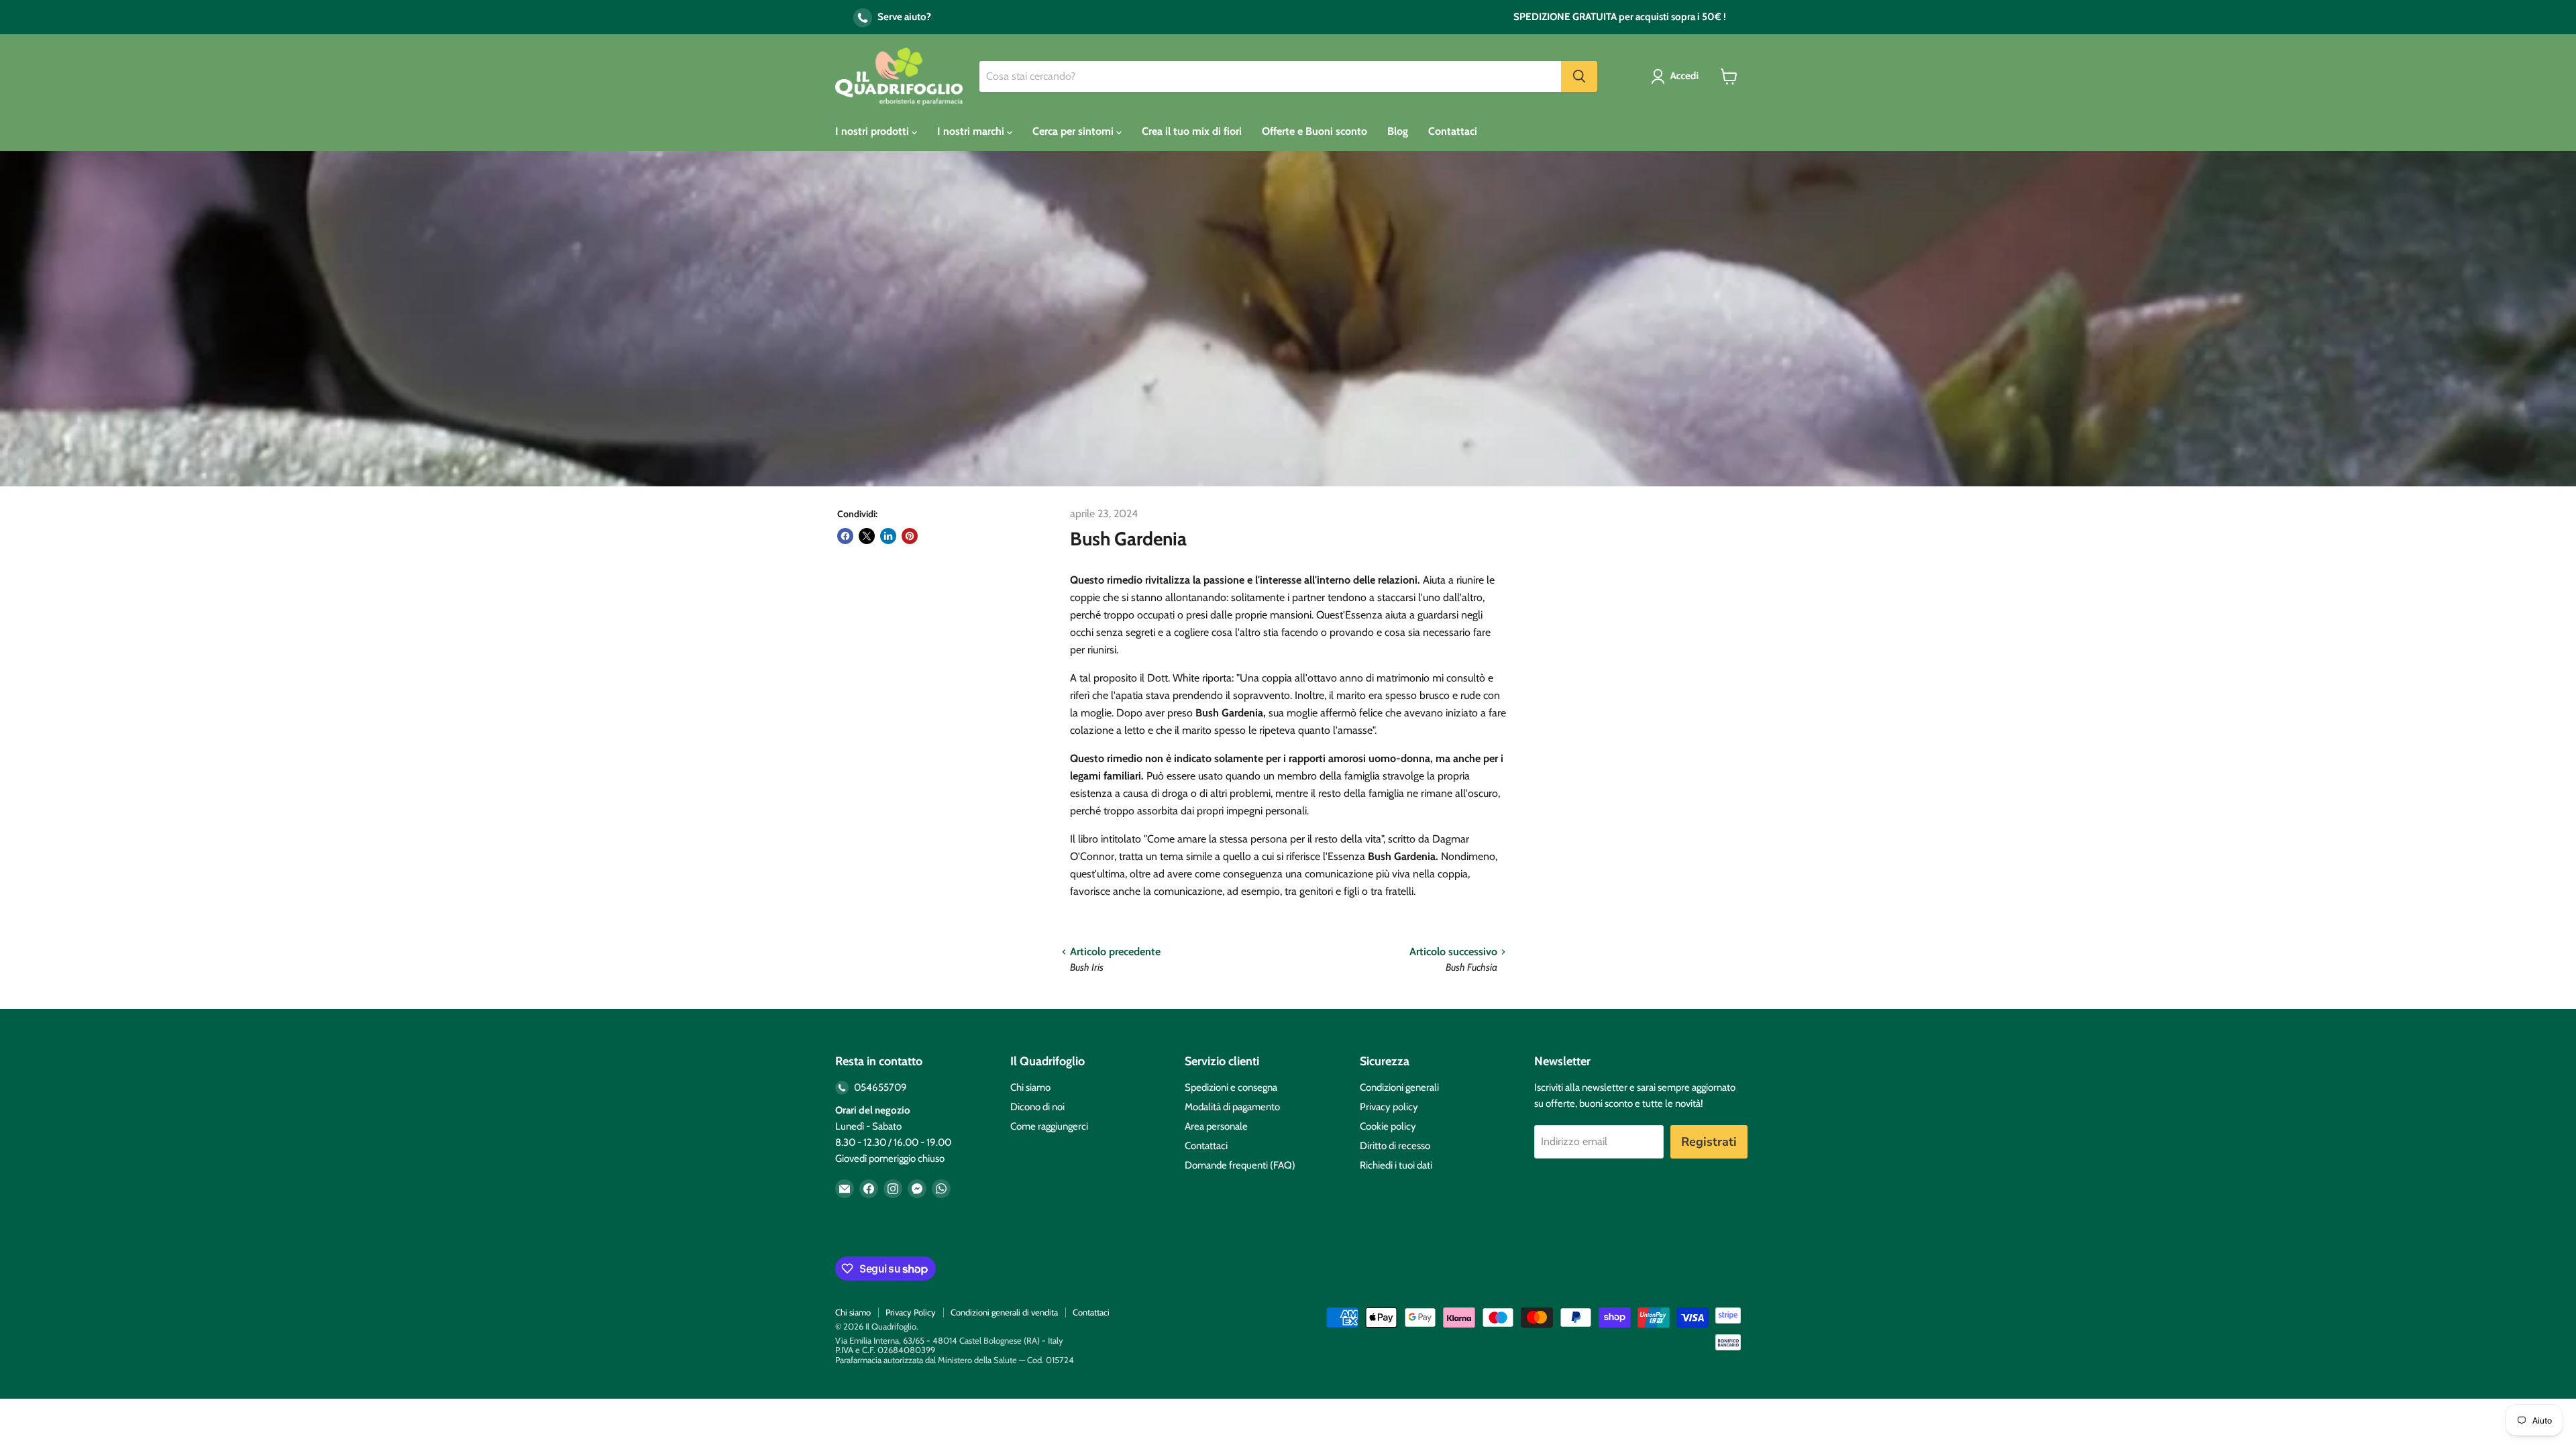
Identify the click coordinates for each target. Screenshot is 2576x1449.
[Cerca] (1579, 76)
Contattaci (1453, 131)
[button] (1677, 76)
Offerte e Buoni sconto (1314, 131)
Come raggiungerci (1049, 1126)
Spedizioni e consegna (1231, 1087)
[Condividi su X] (867, 536)
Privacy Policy (911, 1312)
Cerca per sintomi (1074, 131)
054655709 (879, 1087)
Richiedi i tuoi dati (1396, 1165)
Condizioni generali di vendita (1004, 1312)
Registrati (1709, 1142)
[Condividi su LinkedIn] (888, 536)
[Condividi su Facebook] (845, 536)
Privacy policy (1389, 1107)
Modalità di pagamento (1232, 1107)
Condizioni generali (1399, 1087)
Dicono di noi (1037, 1107)
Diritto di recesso (1395, 1146)
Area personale (1216, 1126)
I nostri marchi (972, 131)
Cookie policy (1388, 1126)
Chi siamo (1030, 1087)
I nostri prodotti (873, 131)
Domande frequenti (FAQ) (1240, 1165)
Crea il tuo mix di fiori (1192, 131)
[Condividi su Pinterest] (910, 536)
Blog (1398, 131)
